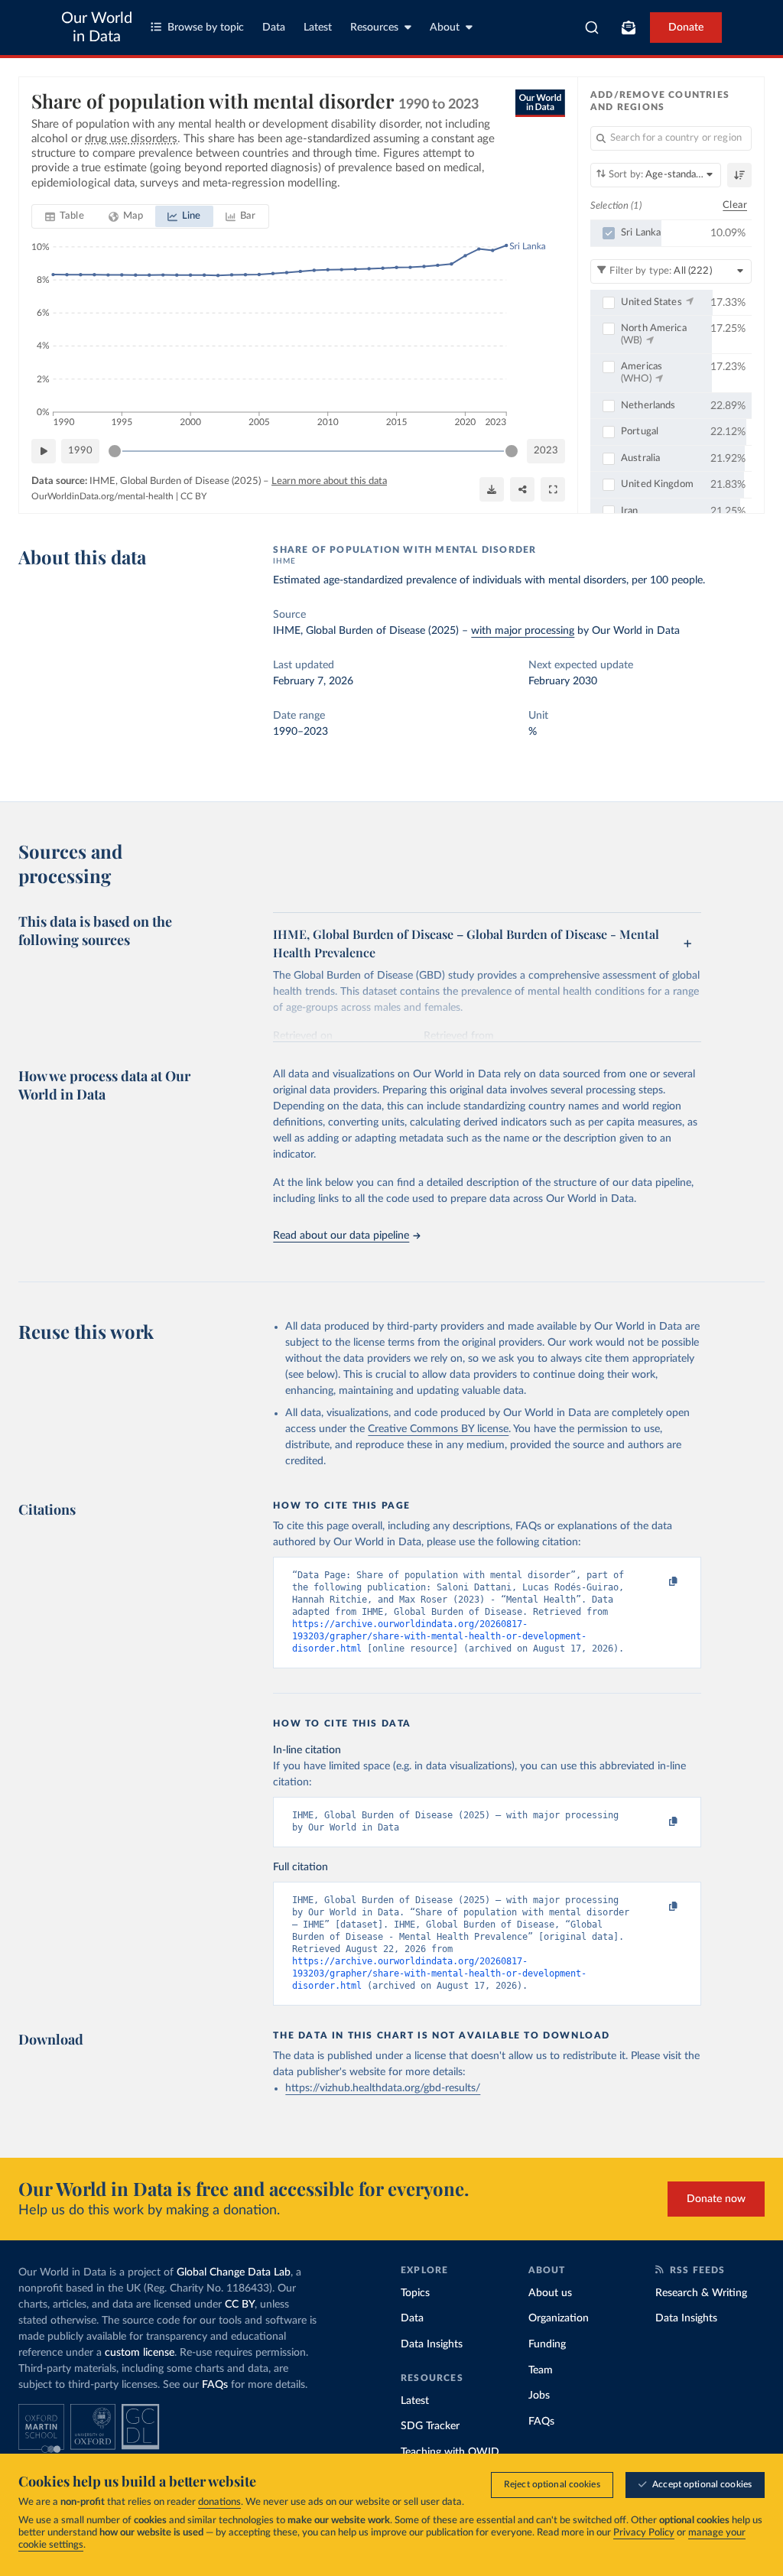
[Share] (522, 489)
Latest (318, 28)
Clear (735, 205)
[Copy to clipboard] (658, 1582)
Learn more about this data (329, 481)
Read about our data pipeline (341, 1236)
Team (541, 2370)
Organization (559, 2318)
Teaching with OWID (450, 2452)
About (445, 28)
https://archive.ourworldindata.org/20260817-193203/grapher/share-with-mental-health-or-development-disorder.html (439, 1636)
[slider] (115, 451)
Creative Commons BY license (438, 1429)
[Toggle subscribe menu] (629, 28)
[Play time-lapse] (44, 451)
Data (274, 28)
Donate (686, 28)
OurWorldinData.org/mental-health (102, 496)
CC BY (193, 496)
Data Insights (432, 2344)
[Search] (592, 28)
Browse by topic (206, 28)
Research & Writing (701, 2293)
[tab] (65, 216)
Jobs (539, 2396)
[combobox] (592, 28)
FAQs (215, 2385)
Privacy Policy (644, 2533)
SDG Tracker (430, 2426)
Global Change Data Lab (234, 2272)
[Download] (492, 489)
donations (219, 2502)
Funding (547, 2344)
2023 (546, 451)
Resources (374, 28)
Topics (415, 2293)
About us (550, 2293)
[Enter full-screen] (553, 489)
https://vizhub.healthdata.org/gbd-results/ (383, 2088)
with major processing (523, 631)
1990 (80, 451)
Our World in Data (97, 28)
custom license (140, 2353)
